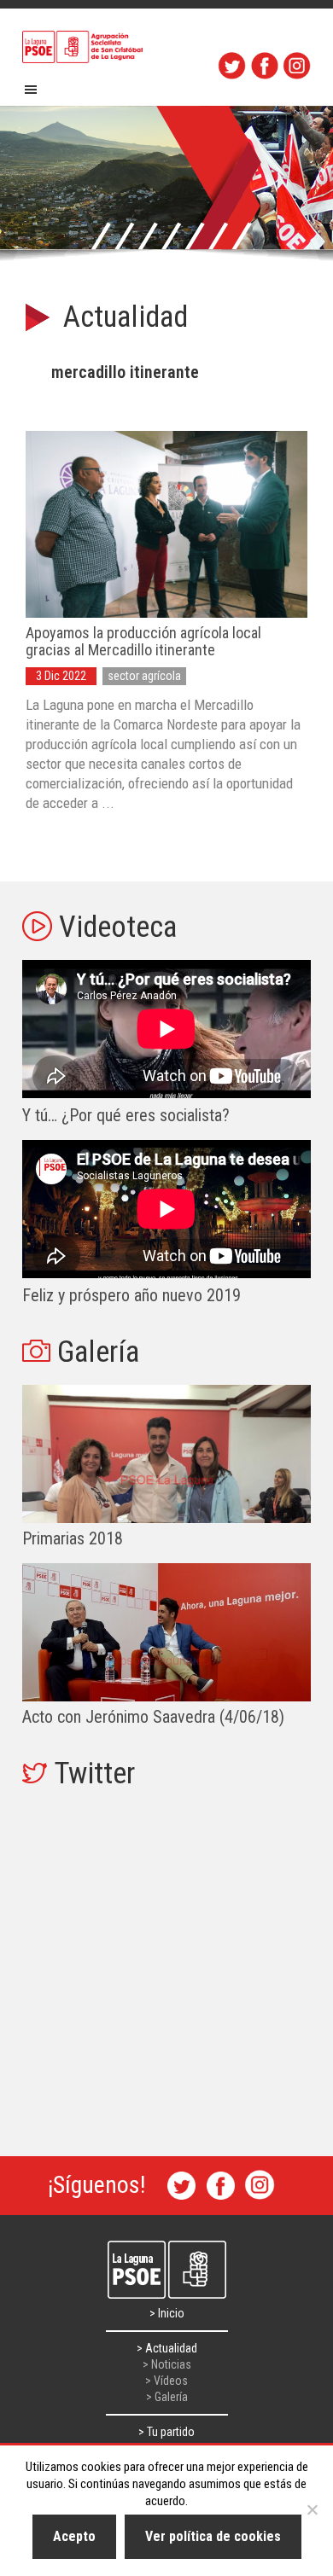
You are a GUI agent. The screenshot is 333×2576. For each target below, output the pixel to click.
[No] (312, 2509)
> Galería (167, 2397)
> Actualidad (167, 2348)
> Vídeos (166, 2381)
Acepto (74, 2536)
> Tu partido (166, 2432)
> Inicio (167, 2313)
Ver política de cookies (213, 2536)
